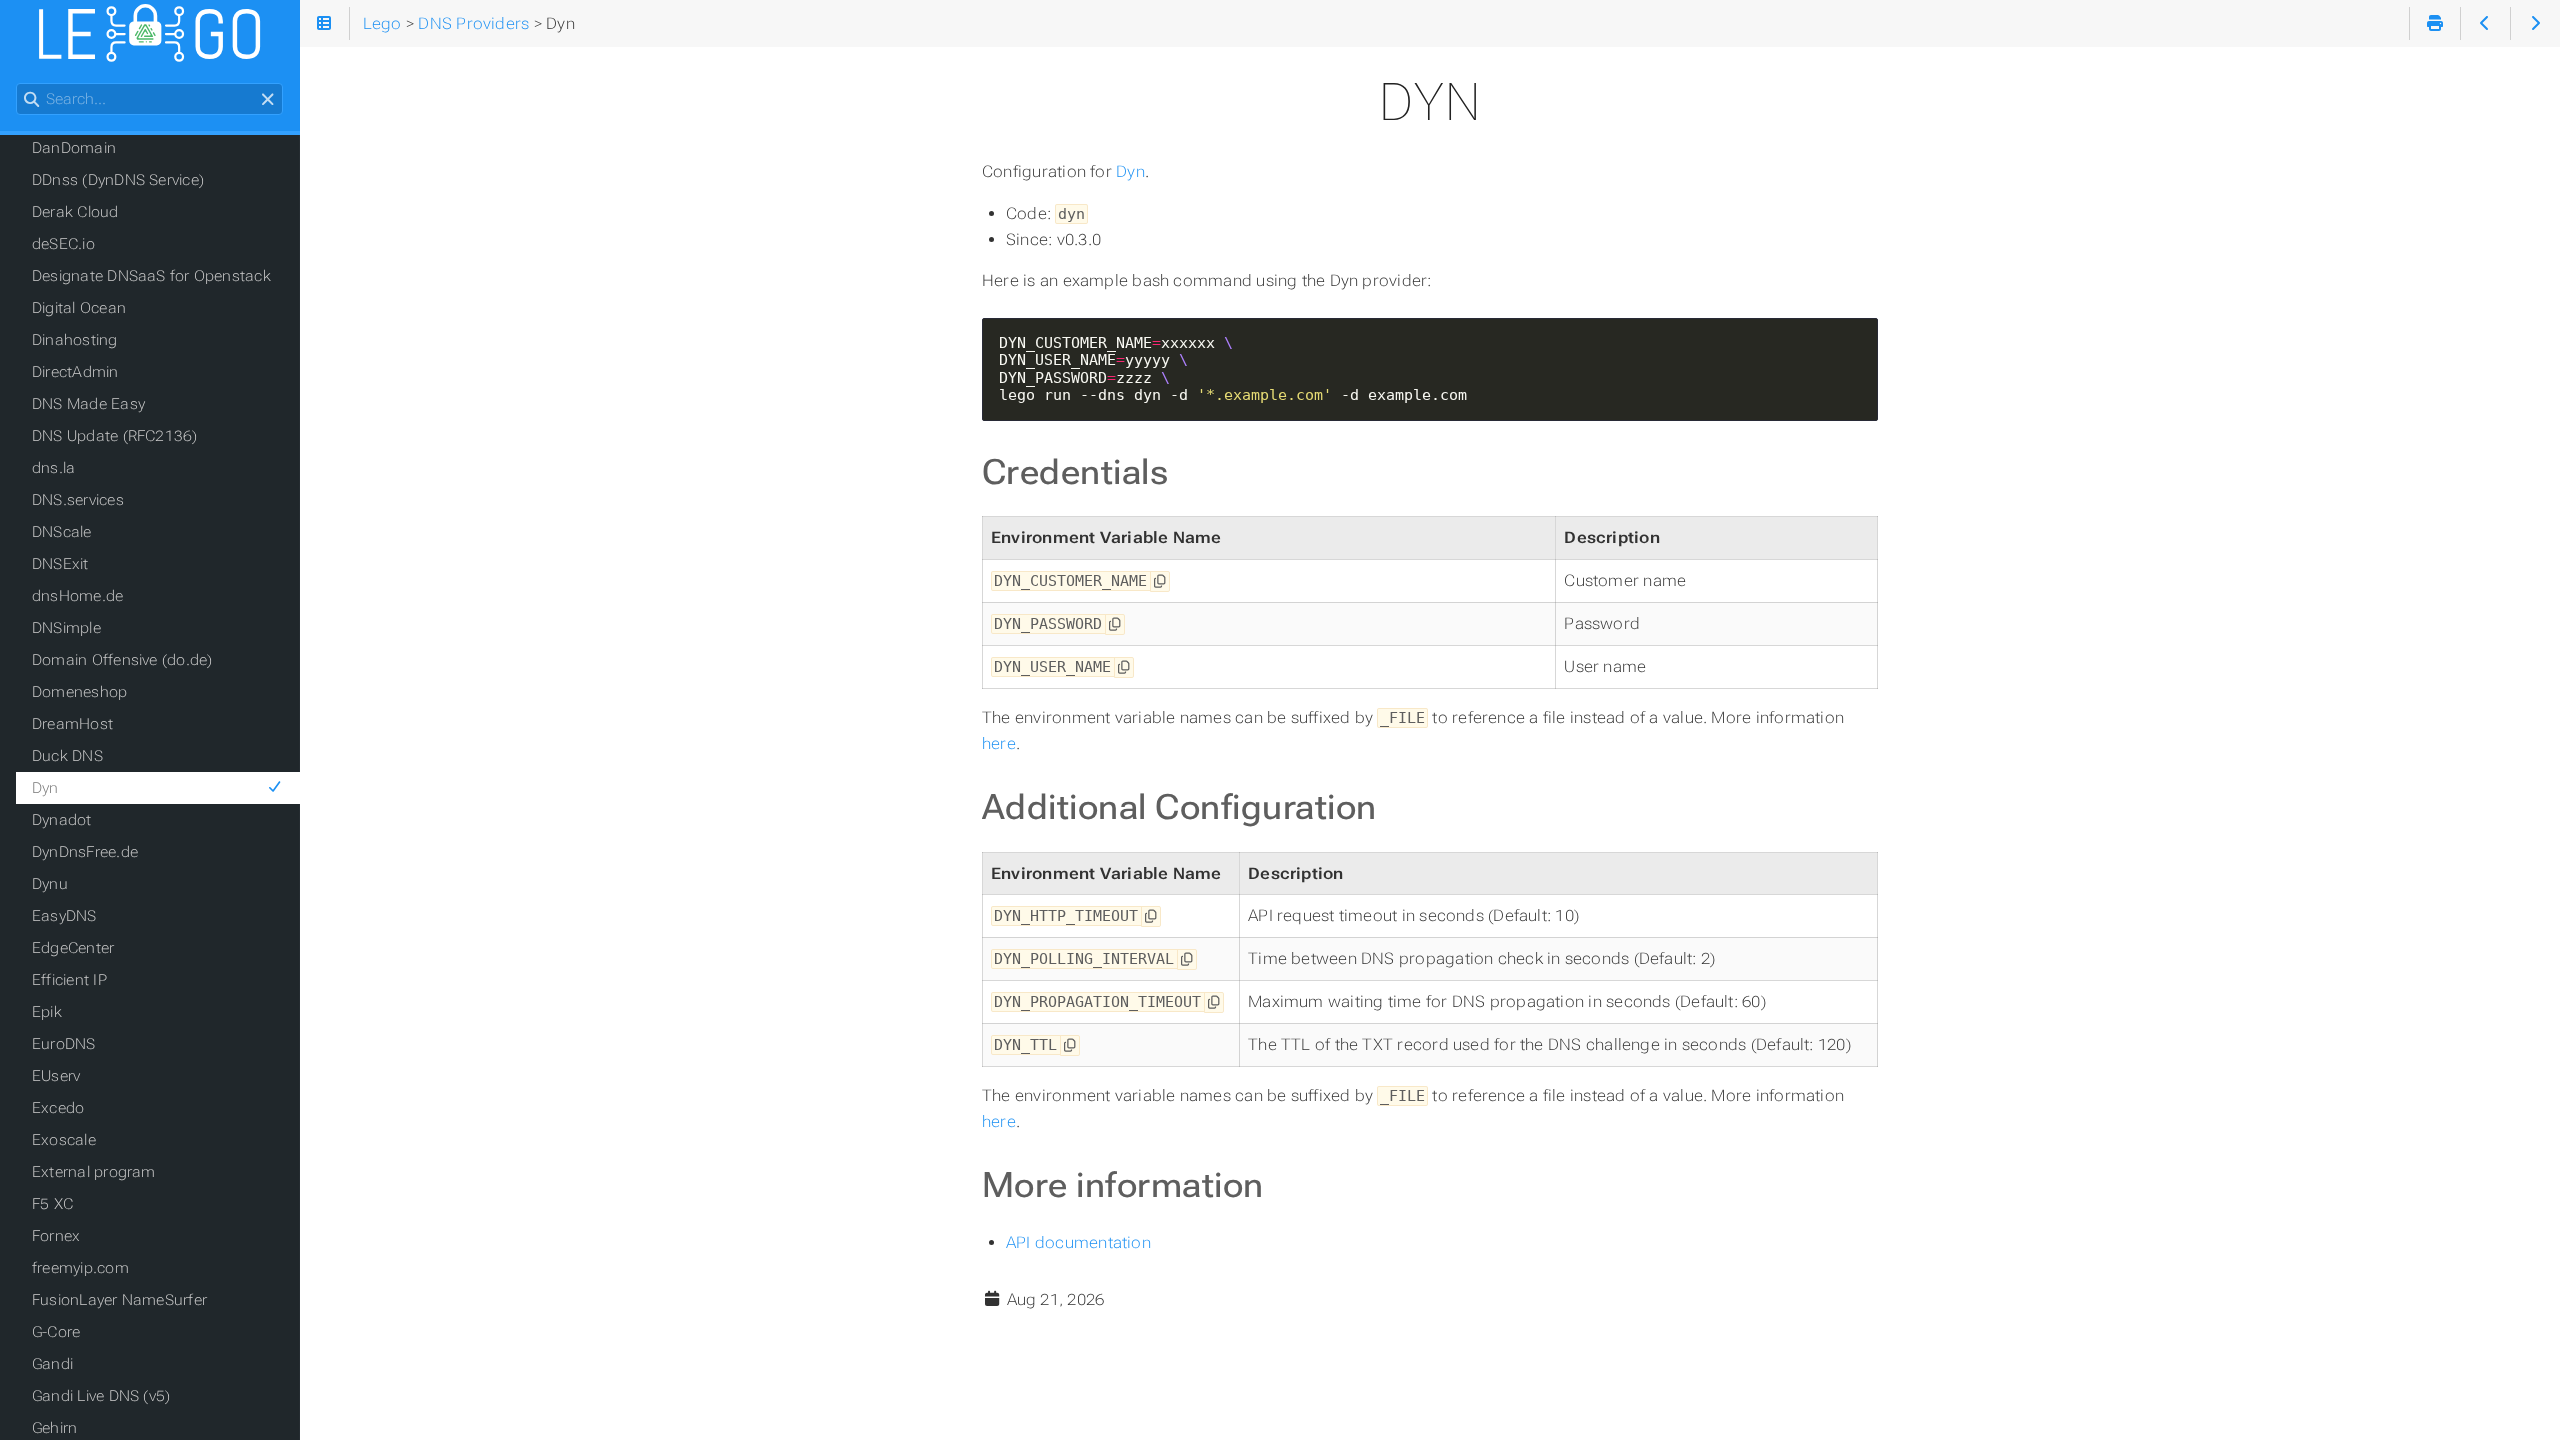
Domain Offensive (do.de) (122, 660)
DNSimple (66, 628)
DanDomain (74, 148)
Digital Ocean (79, 308)
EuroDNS (64, 1044)
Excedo (58, 1108)
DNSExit (60, 564)
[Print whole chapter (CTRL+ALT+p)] (2434, 23)
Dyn (1130, 171)
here (999, 743)
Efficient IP (69, 980)
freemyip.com (80, 1268)
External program (94, 1172)
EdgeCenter (73, 948)
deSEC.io (63, 244)
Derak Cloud (75, 212)
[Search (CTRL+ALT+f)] (31, 100)
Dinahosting (75, 340)
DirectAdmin (75, 372)
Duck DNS (67, 756)
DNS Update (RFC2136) (115, 436)
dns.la (53, 468)
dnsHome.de (77, 596)
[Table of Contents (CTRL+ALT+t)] (324, 23)
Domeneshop (79, 692)
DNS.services (78, 500)
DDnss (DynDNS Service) (118, 180)
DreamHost (72, 724)
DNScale (62, 532)
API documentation (1078, 1242)
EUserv (56, 1076)
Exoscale (64, 1140)
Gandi (52, 1364)
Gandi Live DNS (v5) (101, 1396)
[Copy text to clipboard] (1160, 581)
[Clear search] (267, 100)
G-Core (56, 1332)
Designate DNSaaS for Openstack (151, 276)
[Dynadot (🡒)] (2535, 23)
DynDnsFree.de (85, 852)
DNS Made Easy (88, 404)
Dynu (50, 884)
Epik (47, 1012)
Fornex (56, 1236)
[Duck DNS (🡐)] (2485, 23)
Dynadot (62, 820)
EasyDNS (64, 916)
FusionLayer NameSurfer (119, 1300)
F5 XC (52, 1204)
